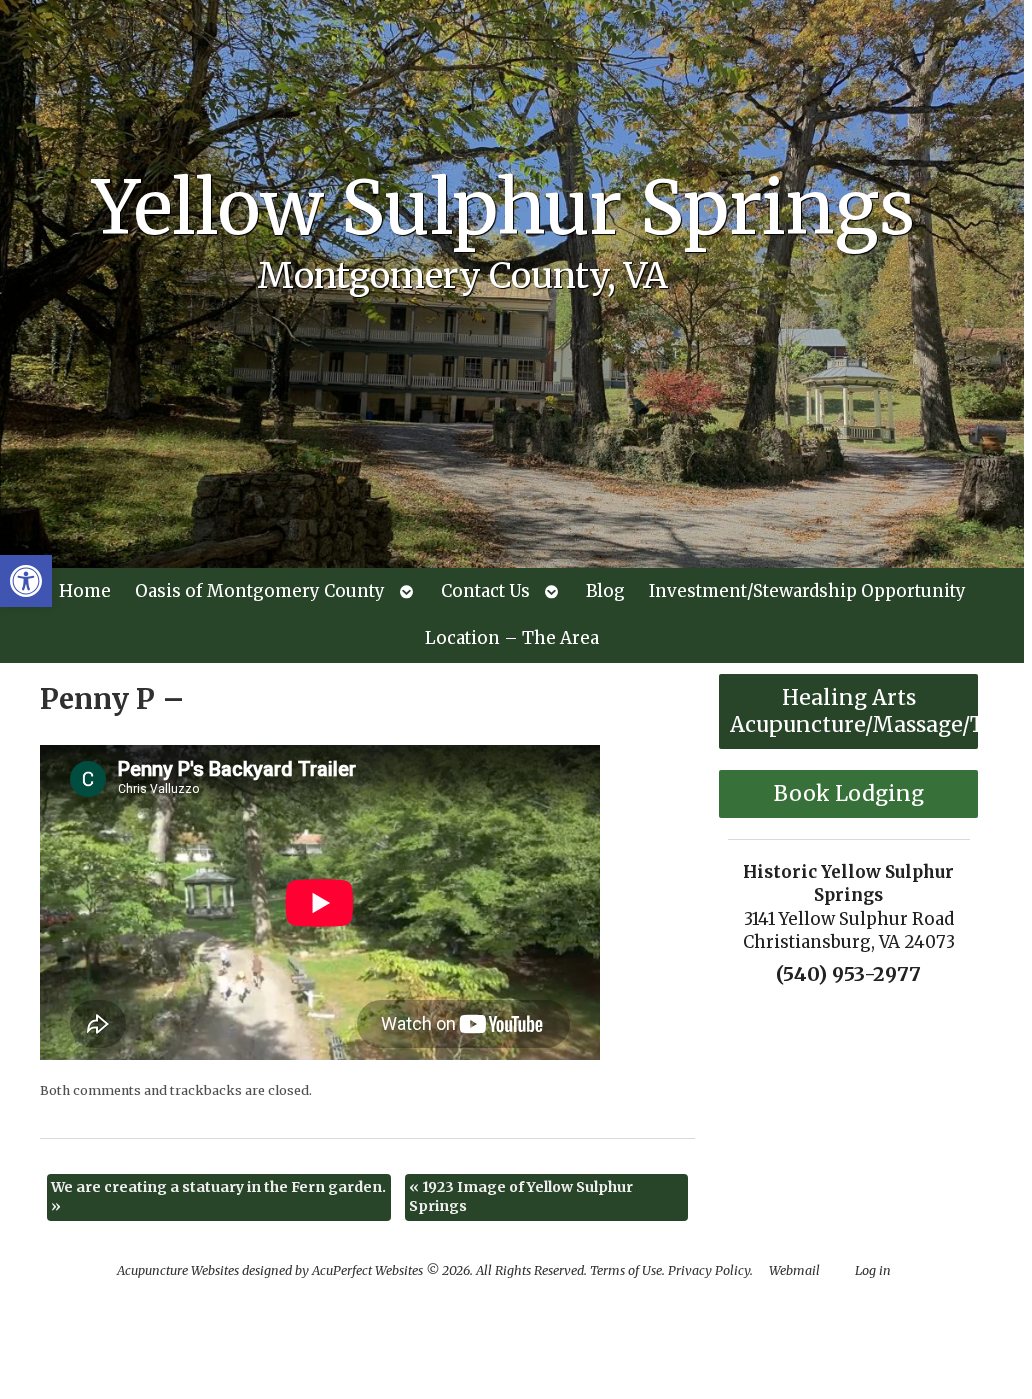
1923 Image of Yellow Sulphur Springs (521, 1197)
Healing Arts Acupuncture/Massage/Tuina (854, 711)
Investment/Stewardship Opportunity (807, 591)
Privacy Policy (709, 1270)
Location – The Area (512, 638)
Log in (873, 1270)
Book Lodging (849, 793)
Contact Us (485, 591)
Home (85, 591)
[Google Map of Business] (849, 1108)
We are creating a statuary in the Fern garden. (218, 1197)
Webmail (794, 1270)
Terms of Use (626, 1270)
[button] (26, 581)
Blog (605, 591)
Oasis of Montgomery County (260, 591)
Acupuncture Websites (178, 1270)
